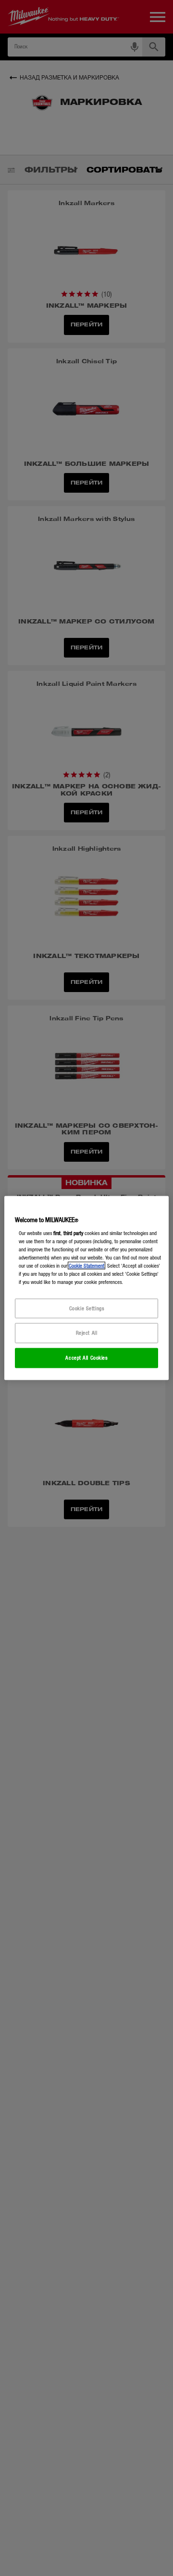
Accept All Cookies (86, 1358)
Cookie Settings (87, 1308)
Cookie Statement (86, 1266)
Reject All (87, 1333)
